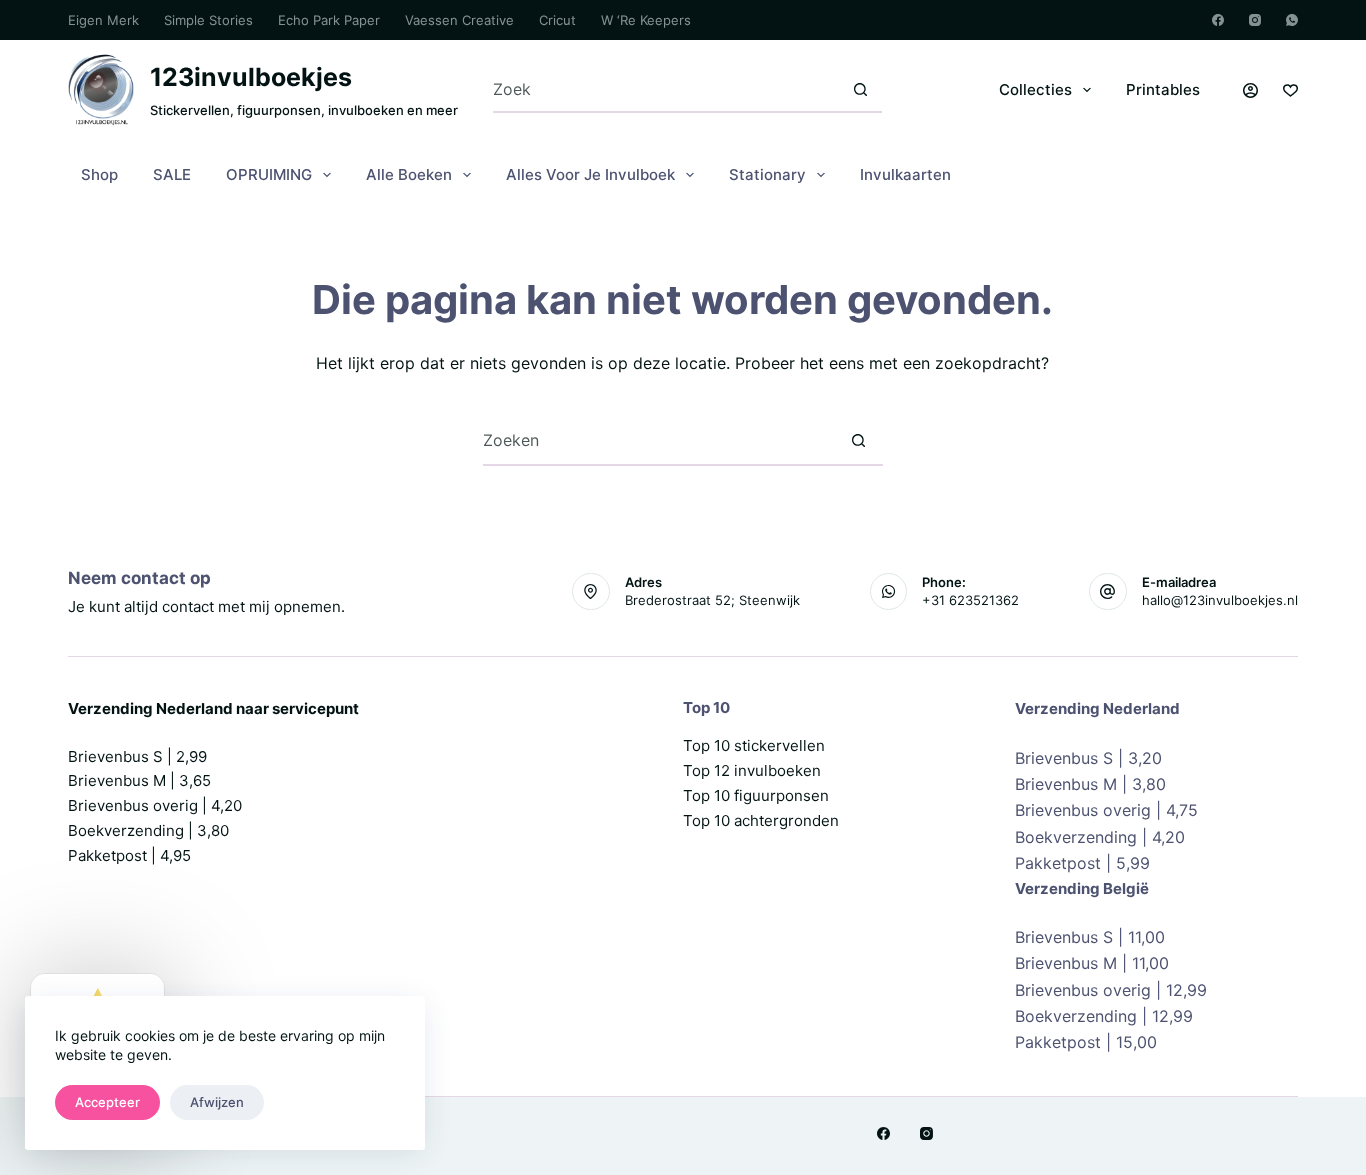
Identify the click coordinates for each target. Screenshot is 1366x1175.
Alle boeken (409, 174)
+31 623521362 (970, 600)
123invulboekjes (251, 77)
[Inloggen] (1250, 90)
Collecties (1035, 89)
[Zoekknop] (860, 89)
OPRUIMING (269, 174)
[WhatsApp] (1292, 20)
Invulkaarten (905, 174)
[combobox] (666, 89)
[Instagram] (1255, 20)
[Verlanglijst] (1290, 90)
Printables (1163, 89)
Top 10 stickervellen (754, 745)
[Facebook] (1218, 20)
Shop (99, 174)
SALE (172, 174)
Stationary (767, 174)
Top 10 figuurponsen (756, 795)
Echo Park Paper (329, 20)
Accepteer (107, 1102)
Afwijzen (217, 1102)
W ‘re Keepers (646, 20)
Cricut (557, 20)
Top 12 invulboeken (752, 770)
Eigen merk (103, 20)
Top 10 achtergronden (761, 820)
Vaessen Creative (459, 20)
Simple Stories (208, 20)
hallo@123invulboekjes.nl (1220, 600)
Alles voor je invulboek (590, 174)
